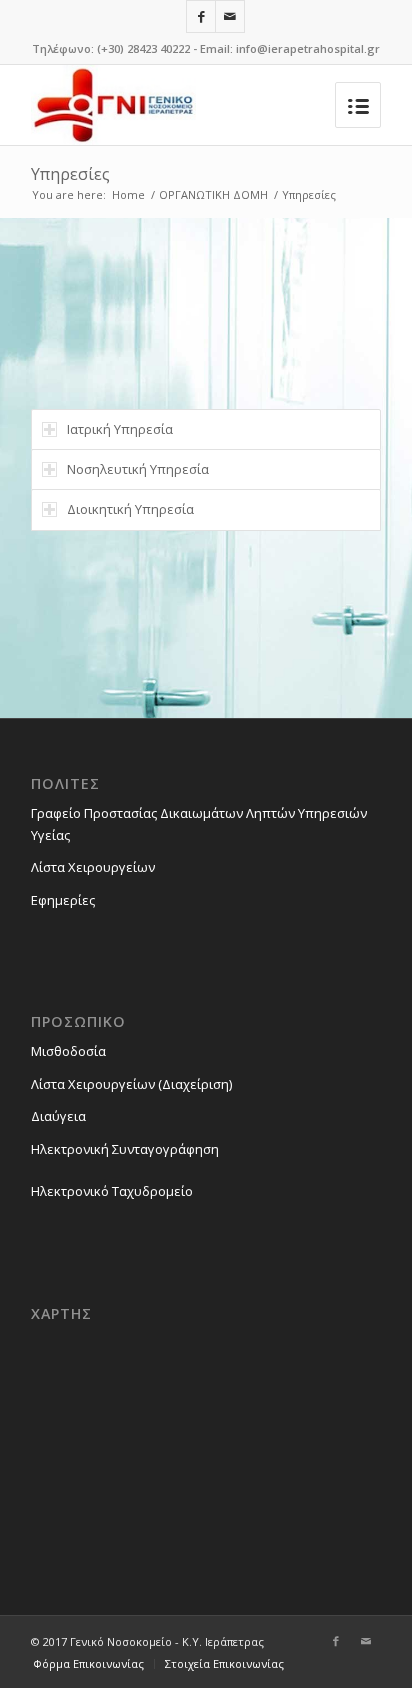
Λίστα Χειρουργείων (93, 867)
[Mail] (230, 16)
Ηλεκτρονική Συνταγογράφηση (125, 1149)
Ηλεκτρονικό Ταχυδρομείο (112, 1191)
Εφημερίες (63, 900)
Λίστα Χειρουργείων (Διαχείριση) (131, 1084)
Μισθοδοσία (68, 1051)
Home (128, 194)
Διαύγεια (58, 1116)
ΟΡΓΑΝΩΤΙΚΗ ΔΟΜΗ (213, 194)
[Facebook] (201, 16)
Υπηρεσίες (70, 174)
